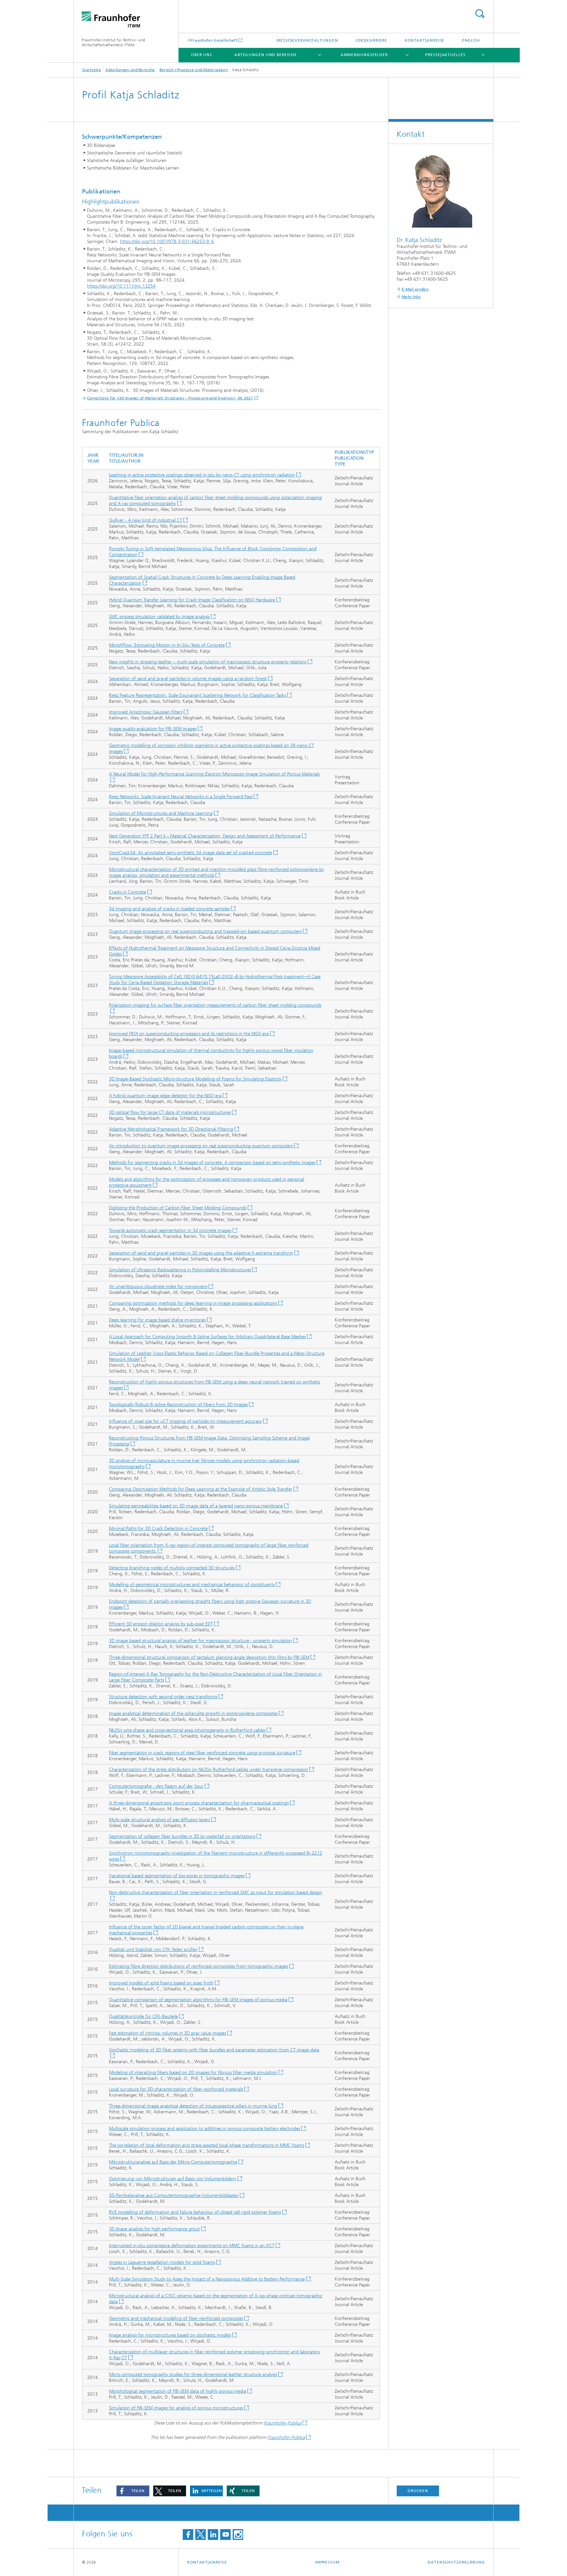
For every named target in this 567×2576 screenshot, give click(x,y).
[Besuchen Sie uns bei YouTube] (225, 2535)
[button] (133, 2491)
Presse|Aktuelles (445, 55)
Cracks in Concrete (127, 892)
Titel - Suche (480, 14)
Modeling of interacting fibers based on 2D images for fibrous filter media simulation (193, 2073)
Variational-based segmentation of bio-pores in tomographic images (177, 1876)
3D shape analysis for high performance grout (154, 2229)
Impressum (327, 2562)
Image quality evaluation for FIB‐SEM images (153, 729)
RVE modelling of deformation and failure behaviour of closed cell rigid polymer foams (195, 2212)
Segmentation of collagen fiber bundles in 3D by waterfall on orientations (182, 1836)
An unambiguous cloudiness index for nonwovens (158, 1287)
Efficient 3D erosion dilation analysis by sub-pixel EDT (161, 1624)
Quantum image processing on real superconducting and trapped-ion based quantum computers (205, 931)
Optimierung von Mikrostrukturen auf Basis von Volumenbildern (173, 2179)
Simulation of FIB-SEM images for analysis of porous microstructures (176, 2408)
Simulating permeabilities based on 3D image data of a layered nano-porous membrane (196, 1506)
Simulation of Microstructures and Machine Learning (161, 813)
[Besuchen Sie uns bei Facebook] (188, 2535)
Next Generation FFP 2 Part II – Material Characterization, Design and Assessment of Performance (205, 836)
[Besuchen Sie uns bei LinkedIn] (213, 2535)
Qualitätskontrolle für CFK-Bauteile (143, 2016)
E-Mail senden (415, 289)
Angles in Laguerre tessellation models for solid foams (162, 2262)
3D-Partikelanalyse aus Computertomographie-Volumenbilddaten (174, 2195)
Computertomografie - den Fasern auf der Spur (156, 1786)
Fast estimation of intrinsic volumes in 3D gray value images (168, 2033)
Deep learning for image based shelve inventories (157, 1320)
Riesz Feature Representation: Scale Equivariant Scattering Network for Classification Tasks (197, 695)
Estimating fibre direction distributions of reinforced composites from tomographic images (199, 1966)
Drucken (418, 2491)
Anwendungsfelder (364, 55)
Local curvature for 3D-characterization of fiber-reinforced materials (176, 2089)
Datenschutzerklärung (456, 2562)
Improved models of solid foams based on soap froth (161, 1983)
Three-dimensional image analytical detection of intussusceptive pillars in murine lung (193, 2106)
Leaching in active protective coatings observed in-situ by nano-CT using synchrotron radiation (202, 475)
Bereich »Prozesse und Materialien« (194, 70)
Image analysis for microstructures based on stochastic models (170, 2335)
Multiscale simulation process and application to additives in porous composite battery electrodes (204, 2129)
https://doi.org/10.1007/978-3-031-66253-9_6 (167, 241)
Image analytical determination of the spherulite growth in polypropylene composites (193, 1713)
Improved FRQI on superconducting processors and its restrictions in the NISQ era (189, 1034)
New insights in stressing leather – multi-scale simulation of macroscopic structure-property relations (208, 662)
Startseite (92, 70)
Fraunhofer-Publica (283, 2423)
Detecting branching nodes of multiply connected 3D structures (172, 1568)
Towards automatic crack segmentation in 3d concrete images (170, 1230)
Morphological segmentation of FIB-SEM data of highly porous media (178, 2391)
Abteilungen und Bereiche (266, 55)
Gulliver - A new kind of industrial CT (146, 520)
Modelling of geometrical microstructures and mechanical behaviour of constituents (192, 1585)
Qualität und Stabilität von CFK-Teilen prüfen (153, 1950)
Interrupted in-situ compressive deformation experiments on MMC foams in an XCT (192, 2246)
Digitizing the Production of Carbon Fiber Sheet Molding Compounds (178, 1208)
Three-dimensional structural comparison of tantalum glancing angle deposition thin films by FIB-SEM (209, 1657)
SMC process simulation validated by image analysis (159, 617)
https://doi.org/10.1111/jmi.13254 (121, 286)
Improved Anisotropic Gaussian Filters (146, 712)
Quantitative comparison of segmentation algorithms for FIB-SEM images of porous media (198, 2000)
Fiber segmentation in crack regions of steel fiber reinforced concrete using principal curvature (202, 1753)
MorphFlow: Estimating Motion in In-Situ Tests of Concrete (167, 645)
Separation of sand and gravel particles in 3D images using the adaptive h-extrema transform (201, 1253)
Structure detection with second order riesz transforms (163, 1697)
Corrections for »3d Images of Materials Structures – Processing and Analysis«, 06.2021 (170, 398)
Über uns (201, 55)
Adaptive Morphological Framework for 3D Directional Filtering (171, 1129)
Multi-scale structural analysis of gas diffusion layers (159, 1820)
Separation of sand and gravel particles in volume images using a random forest (188, 679)
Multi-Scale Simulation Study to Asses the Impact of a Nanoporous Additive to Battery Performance (207, 2279)
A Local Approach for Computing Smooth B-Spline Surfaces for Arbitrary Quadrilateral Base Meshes (207, 1337)
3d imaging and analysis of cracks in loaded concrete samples (169, 909)
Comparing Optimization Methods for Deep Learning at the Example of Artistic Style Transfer (201, 1489)
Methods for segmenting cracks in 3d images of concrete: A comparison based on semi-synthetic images (212, 1163)
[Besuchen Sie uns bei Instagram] (238, 2535)
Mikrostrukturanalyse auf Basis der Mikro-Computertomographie (173, 2162)
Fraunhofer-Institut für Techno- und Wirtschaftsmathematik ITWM (114, 42)
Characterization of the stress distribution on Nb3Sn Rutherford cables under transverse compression (209, 1770)
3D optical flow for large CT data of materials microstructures (170, 1112)
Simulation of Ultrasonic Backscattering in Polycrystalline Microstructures (180, 1270)
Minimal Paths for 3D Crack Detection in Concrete (158, 1529)
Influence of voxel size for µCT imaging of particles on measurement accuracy (185, 1421)
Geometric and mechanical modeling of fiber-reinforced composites (176, 2318)
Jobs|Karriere (371, 40)
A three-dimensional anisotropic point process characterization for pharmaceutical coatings (199, 1803)
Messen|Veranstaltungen (307, 40)
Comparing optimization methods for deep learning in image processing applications (193, 1303)
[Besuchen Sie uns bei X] (200, 2535)
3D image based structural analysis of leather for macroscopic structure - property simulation (200, 1641)
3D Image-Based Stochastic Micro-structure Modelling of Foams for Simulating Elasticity (195, 1079)
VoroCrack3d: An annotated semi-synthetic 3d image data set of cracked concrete (190, 853)
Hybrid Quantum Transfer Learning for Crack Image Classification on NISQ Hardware (192, 600)
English (471, 40)
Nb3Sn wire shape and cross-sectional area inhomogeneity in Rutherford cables (187, 1730)
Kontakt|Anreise (425, 40)
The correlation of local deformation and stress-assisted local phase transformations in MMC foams (207, 2145)
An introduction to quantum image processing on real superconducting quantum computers (201, 1146)
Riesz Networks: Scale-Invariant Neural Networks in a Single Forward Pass (181, 797)
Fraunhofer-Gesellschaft (214, 40)
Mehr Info (411, 297)
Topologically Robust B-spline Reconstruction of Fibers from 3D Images (178, 1405)
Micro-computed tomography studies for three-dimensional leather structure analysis (193, 2375)
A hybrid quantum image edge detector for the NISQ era (165, 1096)
